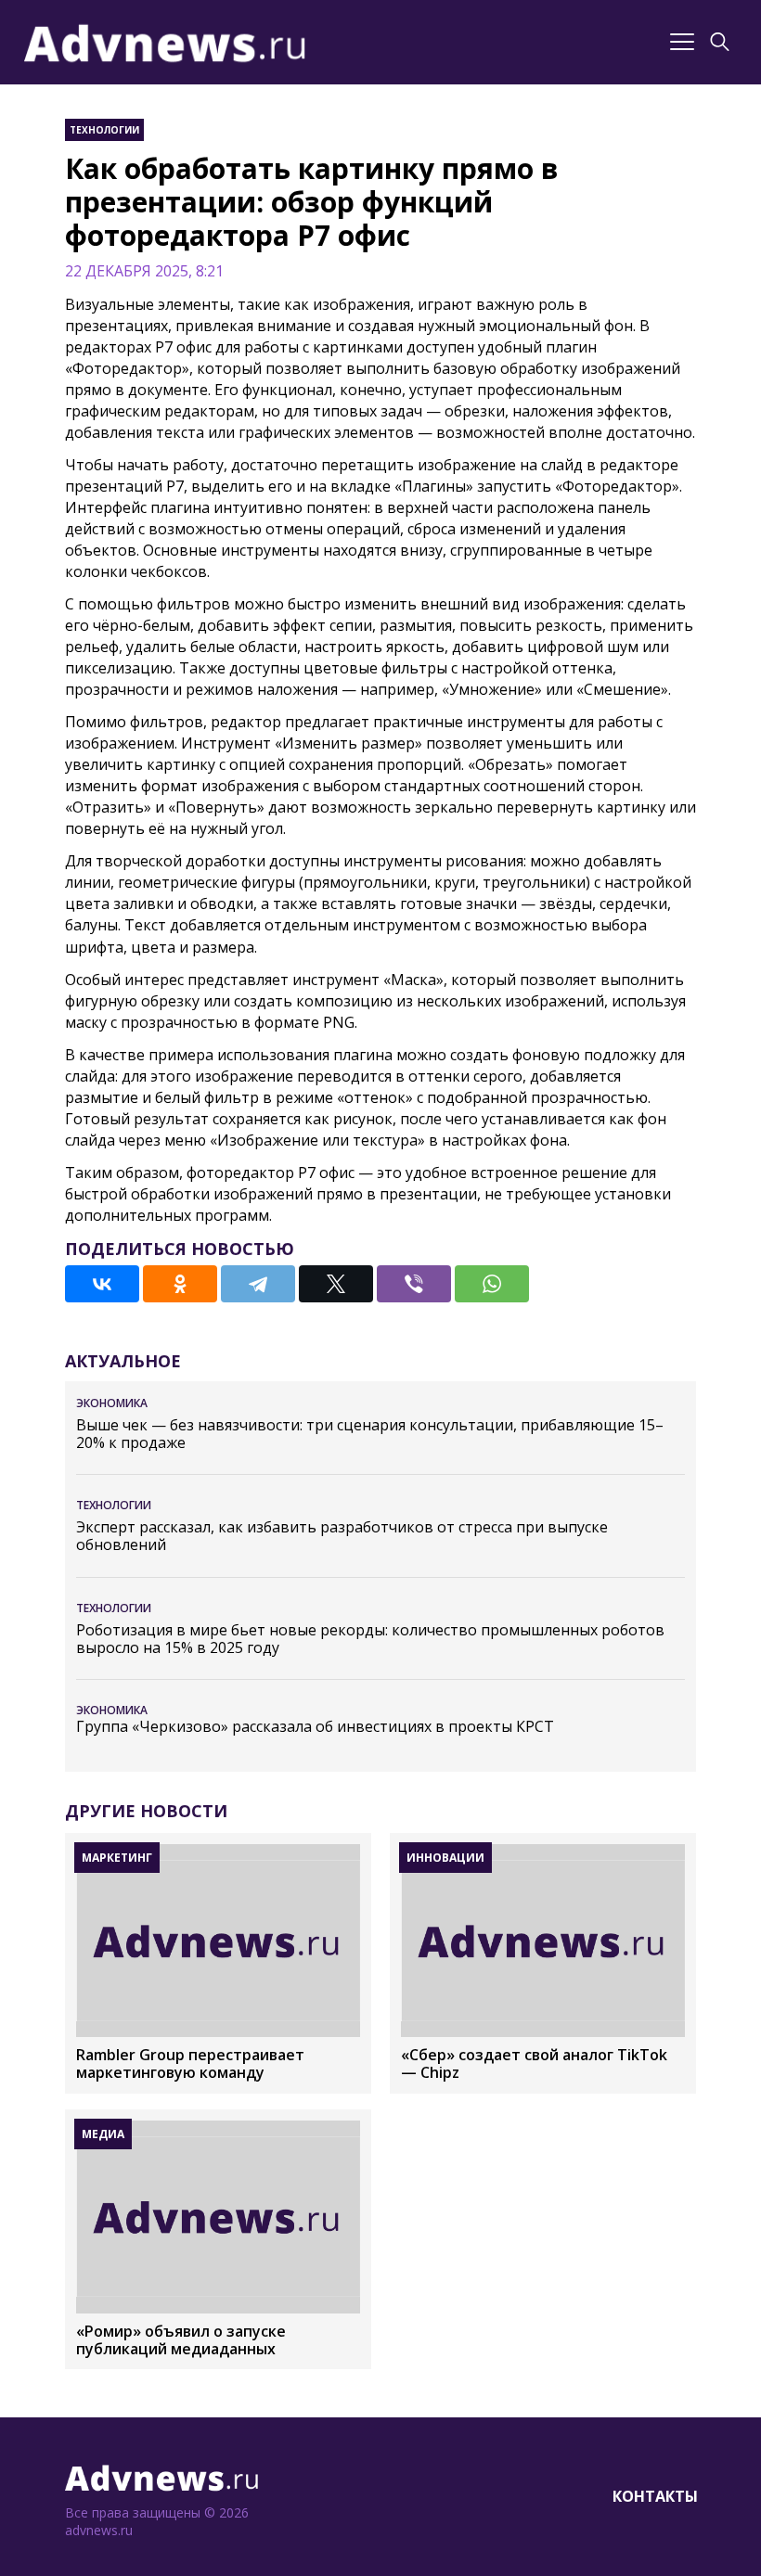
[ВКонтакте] (102, 1284)
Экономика (112, 1403)
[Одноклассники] (180, 1284)
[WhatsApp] (492, 1284)
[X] (336, 1284)
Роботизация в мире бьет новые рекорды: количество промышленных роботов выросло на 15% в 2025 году (370, 1639)
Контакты (655, 2496)
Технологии (104, 130)
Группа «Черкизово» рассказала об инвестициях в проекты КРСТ (315, 1727)
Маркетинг (117, 1858)
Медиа (103, 2134)
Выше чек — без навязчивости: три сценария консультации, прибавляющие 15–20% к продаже (370, 1434)
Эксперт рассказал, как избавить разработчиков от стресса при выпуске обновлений (342, 1536)
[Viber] (414, 1284)
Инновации (445, 1858)
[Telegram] (258, 1284)
